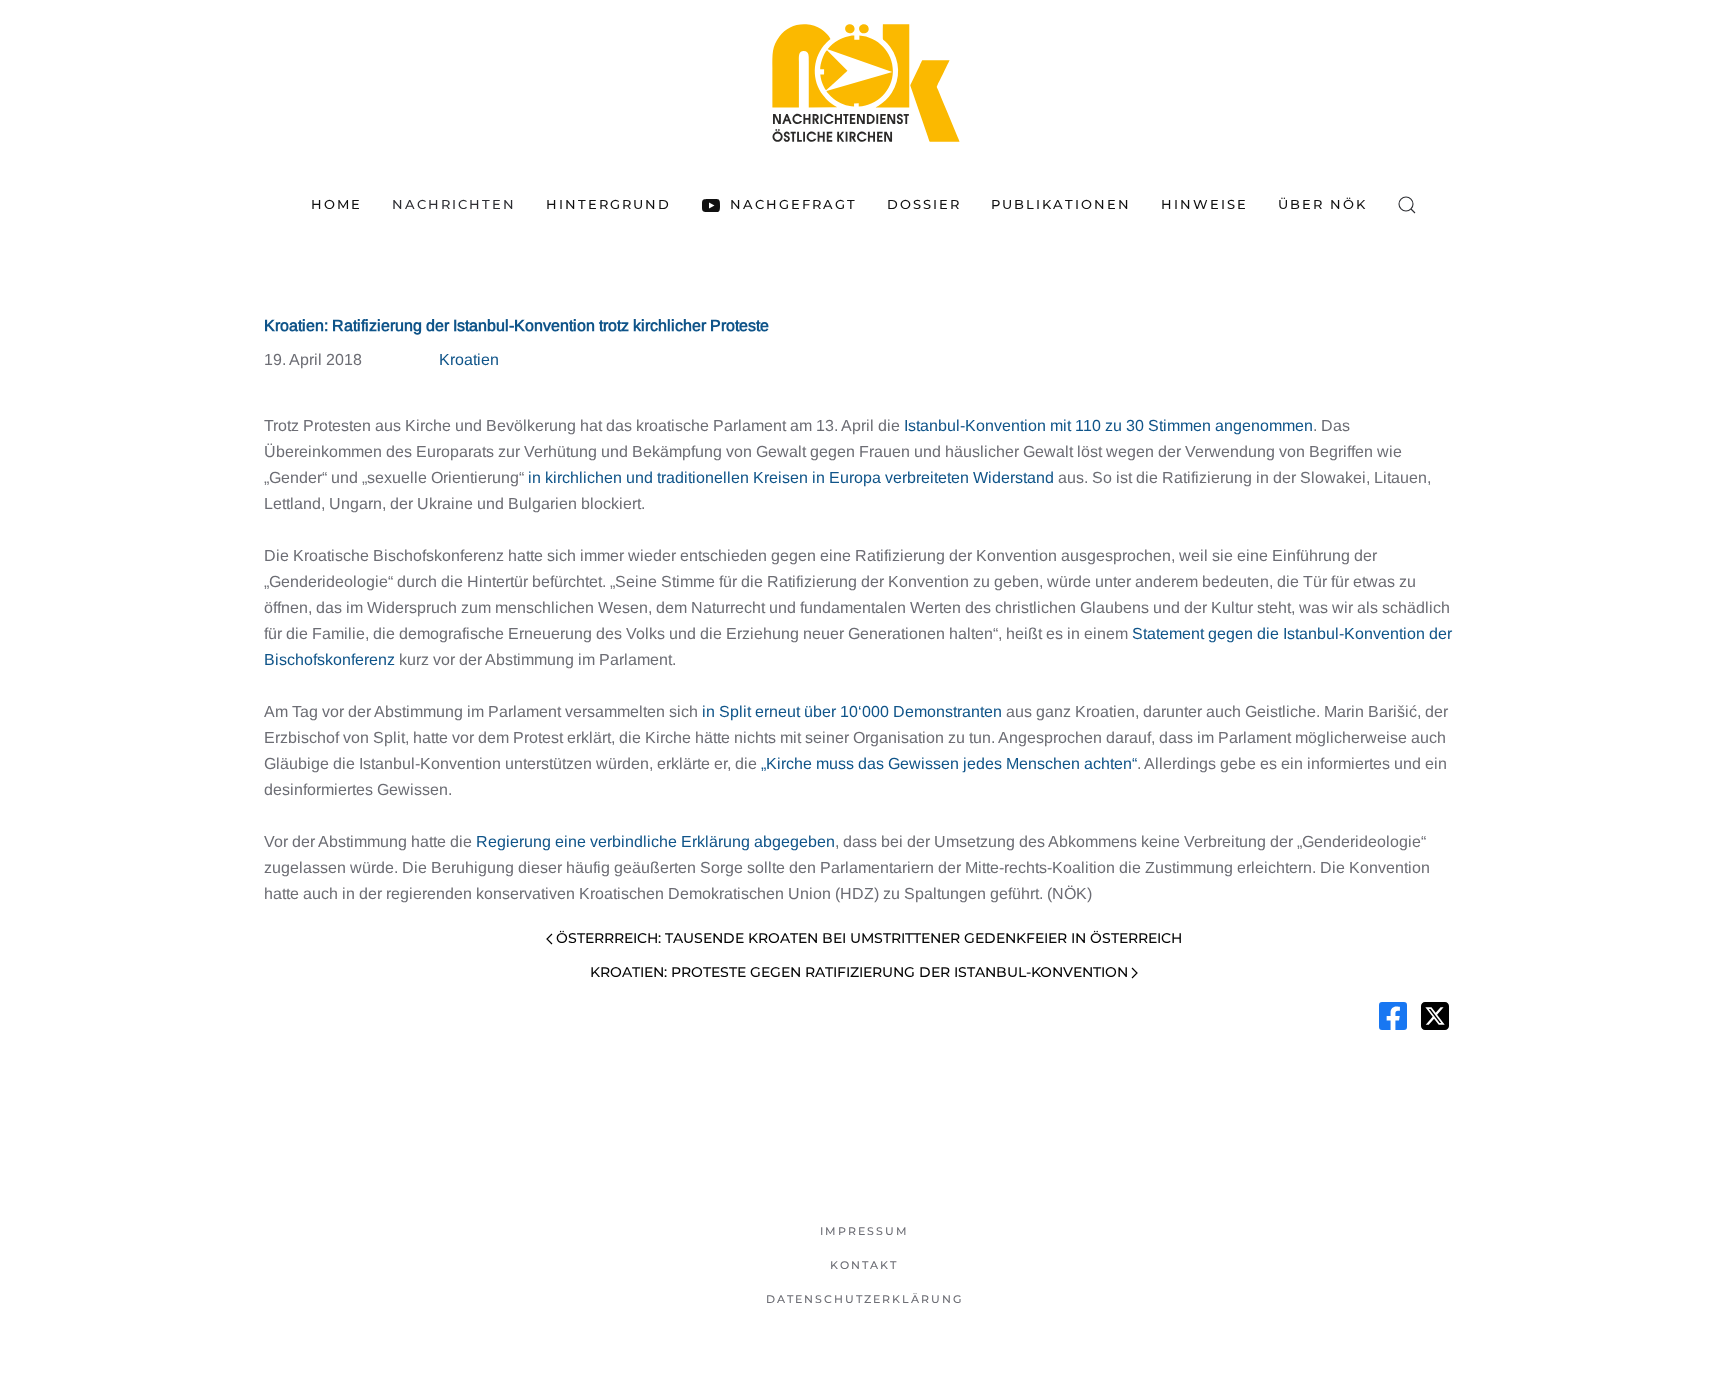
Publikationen (1061, 204)
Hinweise (1204, 204)
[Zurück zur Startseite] (864, 82)
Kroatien (469, 359)
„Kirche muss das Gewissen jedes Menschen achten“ (949, 763)
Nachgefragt (793, 204)
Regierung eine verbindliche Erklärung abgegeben (655, 841)
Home (336, 204)
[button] (1407, 205)
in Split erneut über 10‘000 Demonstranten (852, 711)
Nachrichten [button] (454, 204)
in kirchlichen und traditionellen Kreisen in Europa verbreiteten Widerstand (791, 477)
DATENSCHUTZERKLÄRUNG (864, 1299)
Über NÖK (1322, 204)
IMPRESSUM (864, 1231)
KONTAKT (864, 1265)
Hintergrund (608, 204)
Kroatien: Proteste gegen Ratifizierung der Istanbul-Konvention (859, 972)
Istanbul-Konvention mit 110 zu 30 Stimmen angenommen (1108, 425)
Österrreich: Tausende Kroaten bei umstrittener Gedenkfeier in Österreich (869, 938)
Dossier (924, 204)
